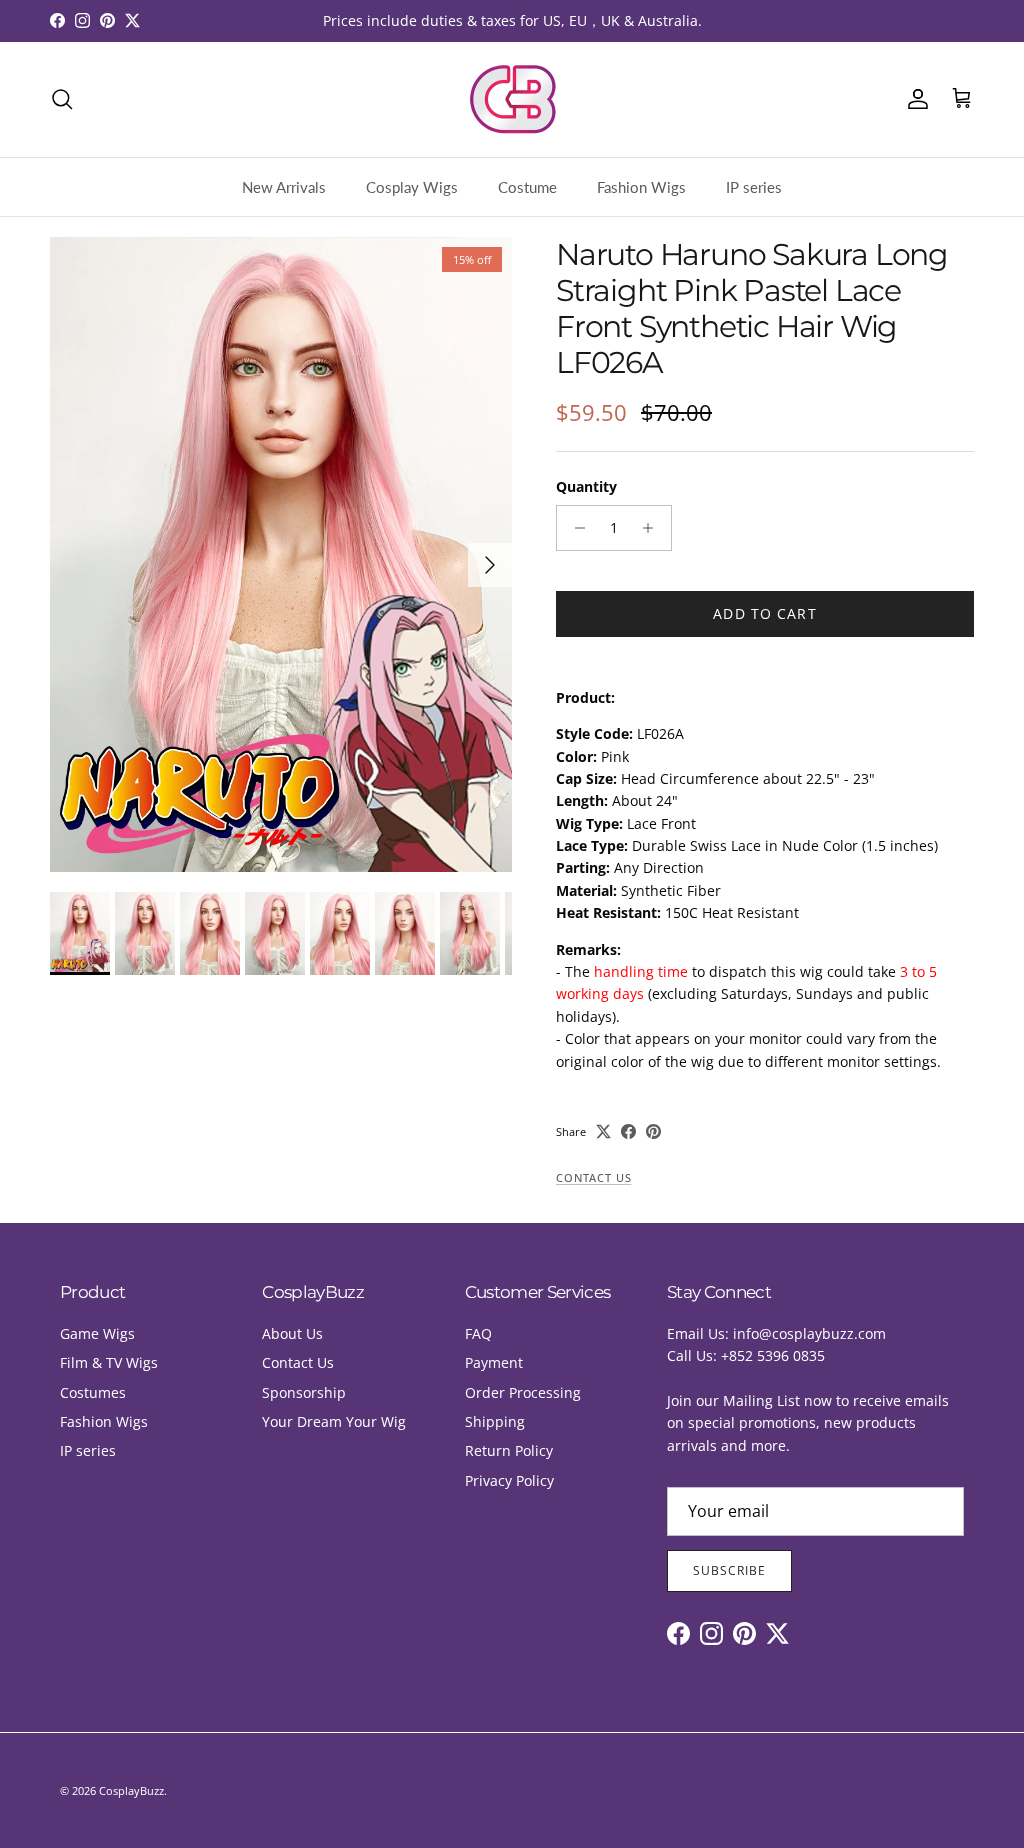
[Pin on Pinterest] (653, 1131)
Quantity (586, 486)
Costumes (93, 1392)
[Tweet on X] (603, 1131)
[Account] (914, 99)
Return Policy (509, 1450)
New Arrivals (284, 187)
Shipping (495, 1421)
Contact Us (593, 1178)
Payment (494, 1362)
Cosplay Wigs (412, 187)
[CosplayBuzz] (512, 99)
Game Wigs (97, 1333)
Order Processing (523, 1392)
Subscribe (729, 1570)
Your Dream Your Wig (334, 1421)
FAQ (478, 1333)
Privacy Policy (509, 1480)
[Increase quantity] (653, 528)
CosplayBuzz (131, 1790)
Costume (527, 187)
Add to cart (764, 613)
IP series (754, 187)
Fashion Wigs (641, 187)
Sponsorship (304, 1392)
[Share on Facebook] (628, 1131)
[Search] (62, 99)
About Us (292, 1333)
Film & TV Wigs (109, 1362)
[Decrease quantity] (574, 528)
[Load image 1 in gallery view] (281, 554)
